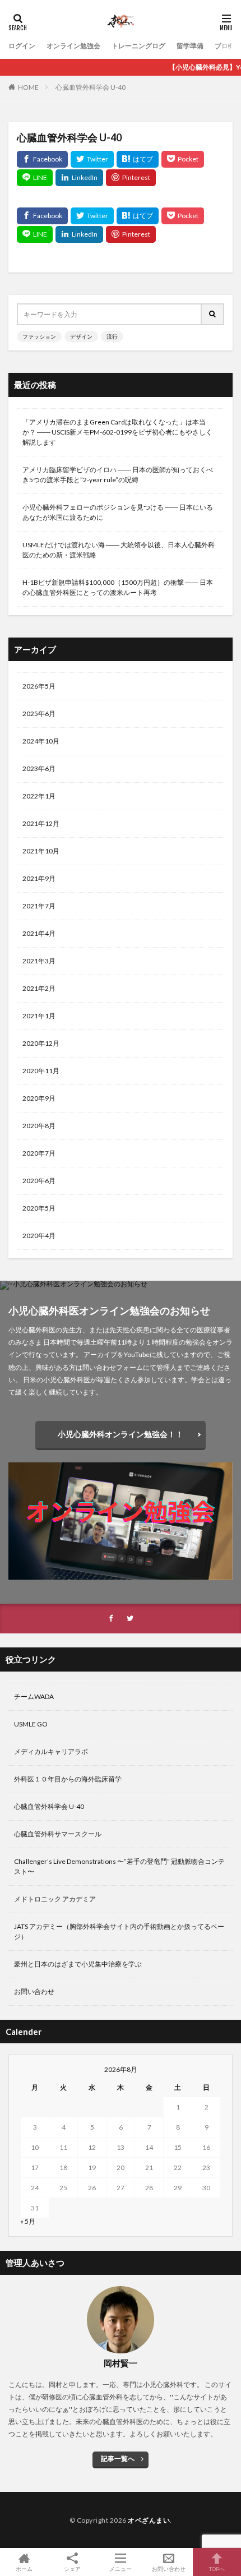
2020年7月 (39, 1153)
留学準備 (190, 46)
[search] (213, 314)
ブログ (225, 46)
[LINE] (35, 178)
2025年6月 (39, 714)
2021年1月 (39, 1016)
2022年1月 (39, 796)
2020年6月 (39, 1181)
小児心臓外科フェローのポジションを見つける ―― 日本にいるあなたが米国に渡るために (118, 512)
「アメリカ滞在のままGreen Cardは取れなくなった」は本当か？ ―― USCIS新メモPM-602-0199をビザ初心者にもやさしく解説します (117, 432)
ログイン (22, 46)
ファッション (39, 336)
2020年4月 (39, 1236)
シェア (72, 2569)
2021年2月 (39, 988)
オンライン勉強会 (73, 46)
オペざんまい (149, 2520)
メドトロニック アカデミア (55, 1899)
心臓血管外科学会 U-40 (91, 87)
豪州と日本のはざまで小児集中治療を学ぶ (78, 1964)
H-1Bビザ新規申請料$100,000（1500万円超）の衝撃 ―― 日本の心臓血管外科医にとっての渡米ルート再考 (118, 587)
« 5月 (28, 2221)
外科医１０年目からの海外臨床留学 (68, 1779)
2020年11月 (41, 1071)
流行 (112, 336)
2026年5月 (39, 686)
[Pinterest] (131, 178)
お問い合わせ (34, 1991)
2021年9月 (39, 878)
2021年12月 (41, 823)
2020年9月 (39, 1098)
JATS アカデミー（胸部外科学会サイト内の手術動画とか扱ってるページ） (119, 1931)
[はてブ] (138, 159)
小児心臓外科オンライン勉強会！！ (121, 1434)
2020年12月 (41, 1043)
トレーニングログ (138, 46)
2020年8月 (39, 1126)
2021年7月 (39, 906)
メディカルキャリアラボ (51, 1751)
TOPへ (217, 2568)
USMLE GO (31, 1724)
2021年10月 (41, 851)
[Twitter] (92, 159)
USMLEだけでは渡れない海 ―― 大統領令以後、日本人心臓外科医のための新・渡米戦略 (119, 550)
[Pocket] (183, 159)
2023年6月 (39, 768)
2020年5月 (39, 1208)
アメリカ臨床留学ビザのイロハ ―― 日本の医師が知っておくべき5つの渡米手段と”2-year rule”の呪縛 (118, 475)
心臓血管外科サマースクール (58, 1834)
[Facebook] (42, 159)
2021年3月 (39, 961)
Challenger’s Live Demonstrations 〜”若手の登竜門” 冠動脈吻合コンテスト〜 (119, 1866)
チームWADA (34, 1696)
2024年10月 (41, 741)
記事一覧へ (118, 2459)
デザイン (81, 336)
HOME (28, 87)
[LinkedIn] (79, 178)
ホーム (24, 2568)
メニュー (121, 2568)
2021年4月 (39, 933)
